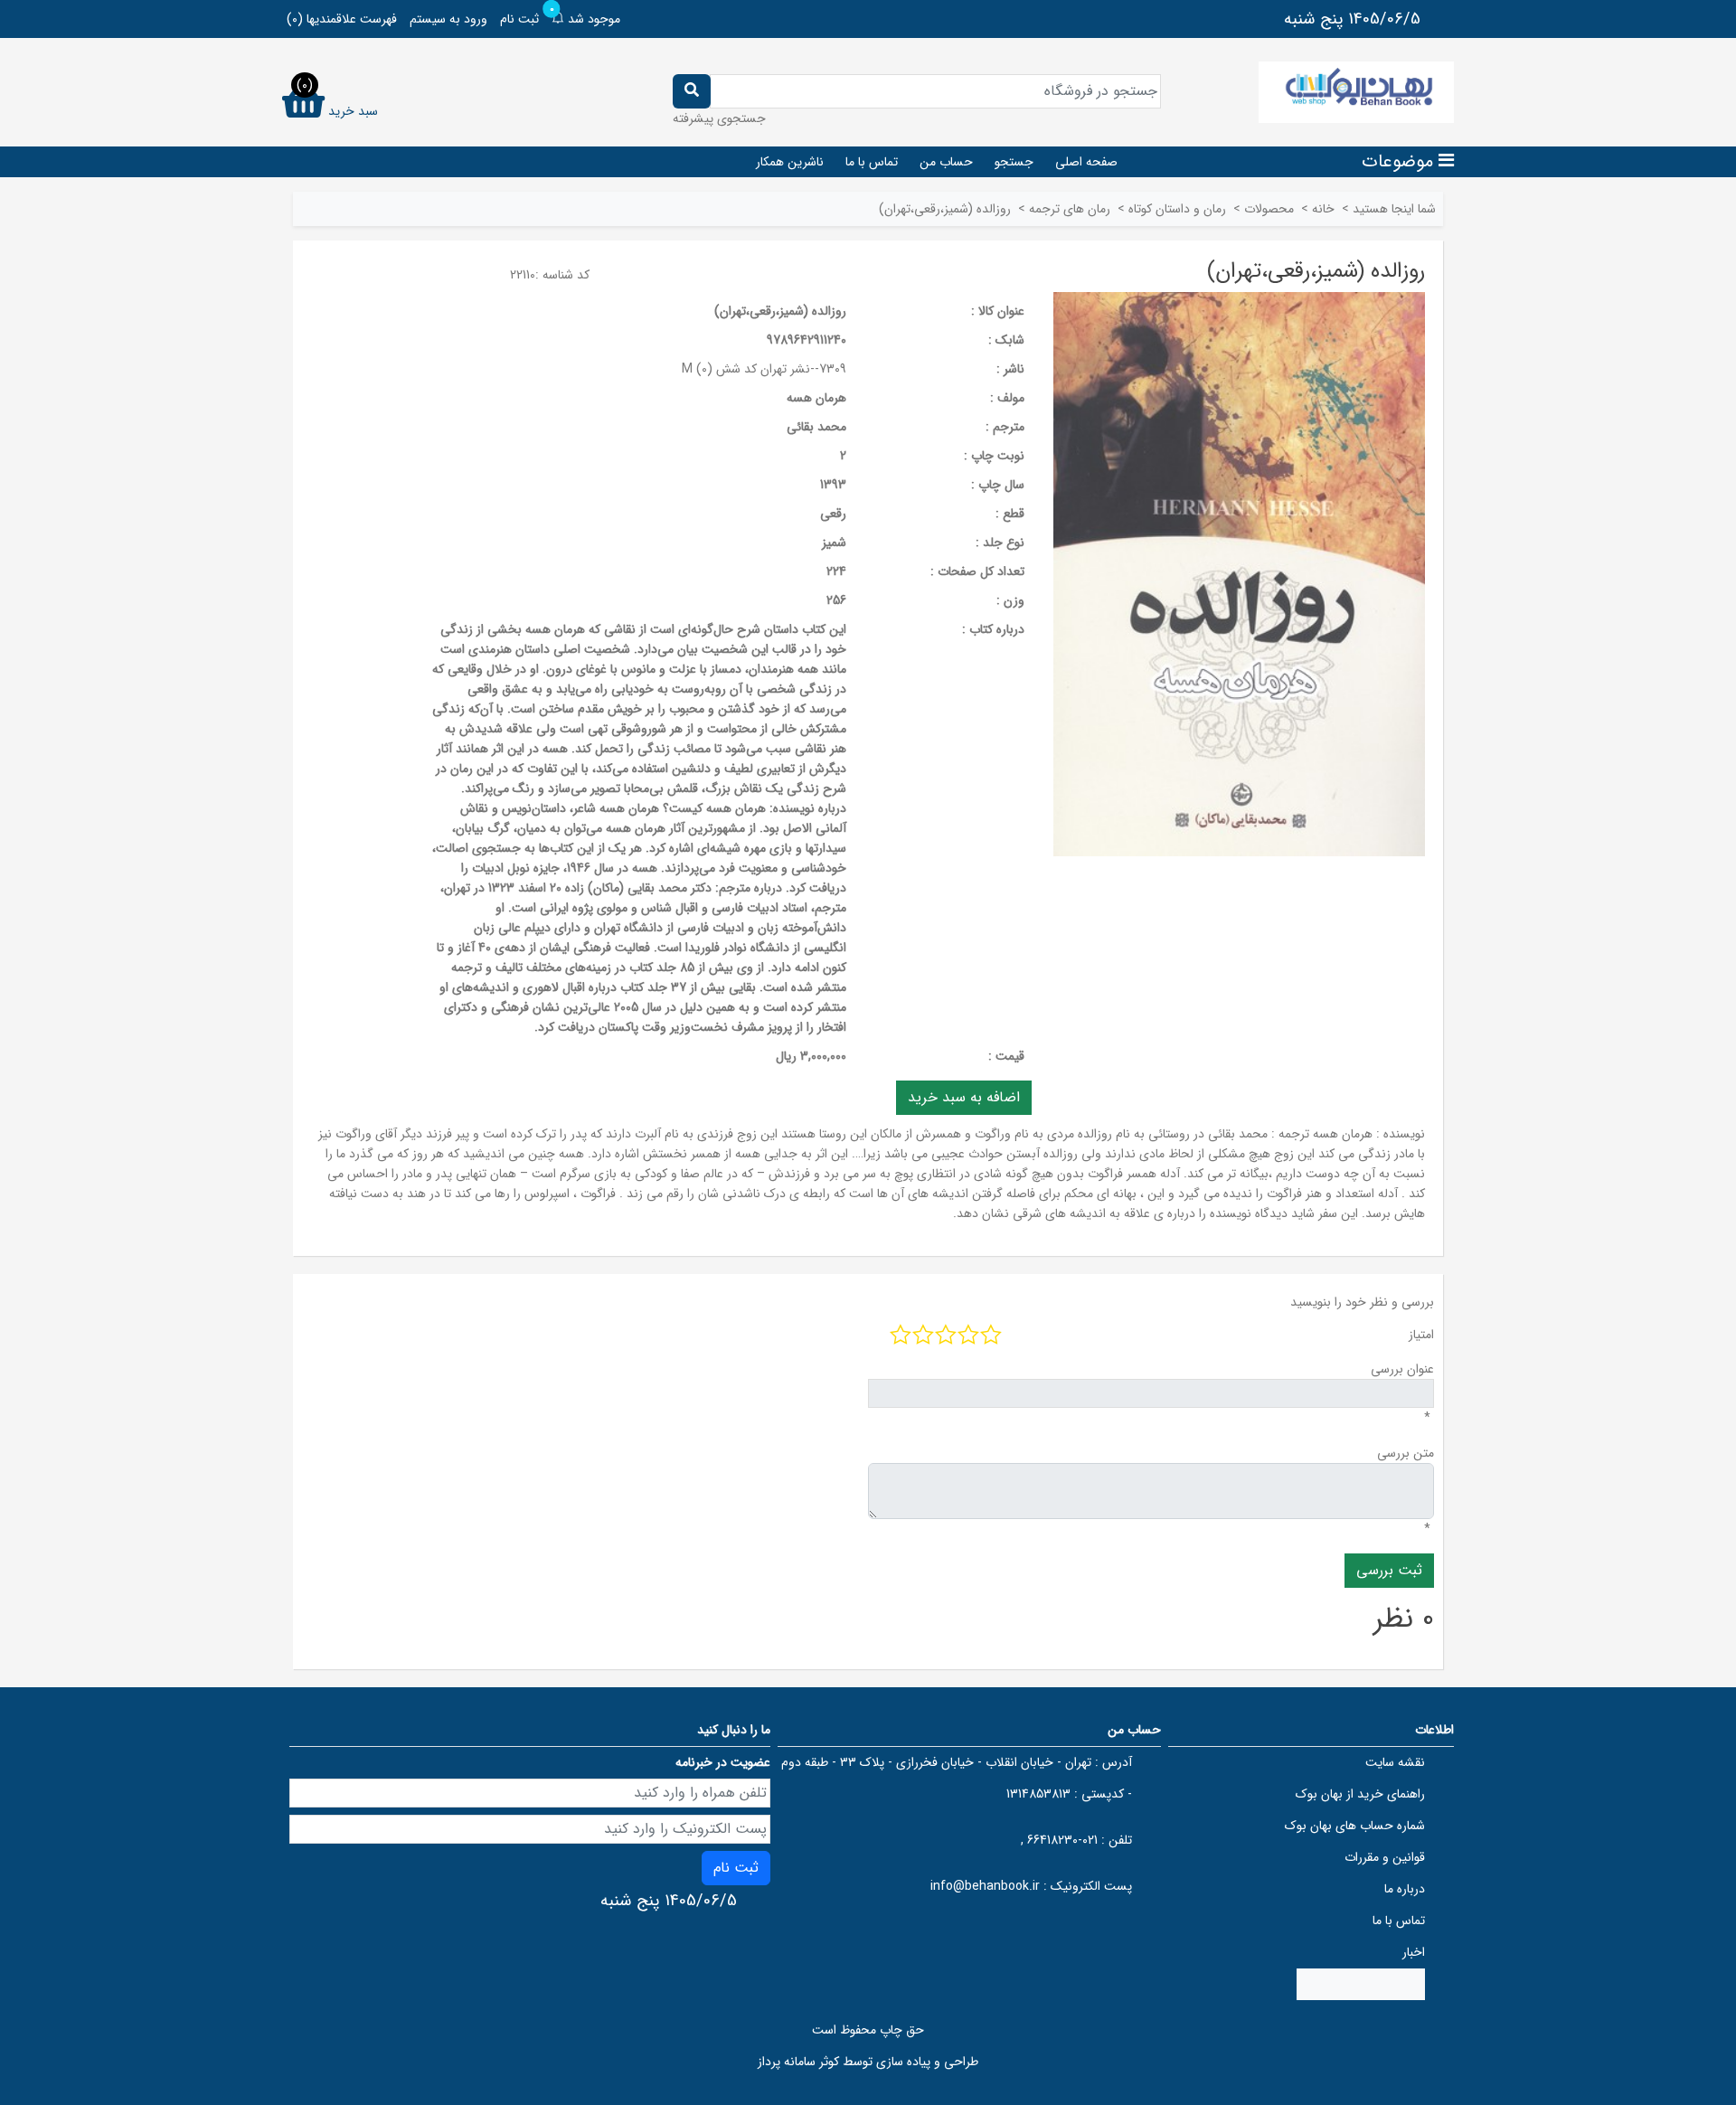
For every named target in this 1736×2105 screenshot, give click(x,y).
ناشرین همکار (790, 162)
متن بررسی (1406, 1453)
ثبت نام (519, 19)
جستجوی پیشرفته (719, 118)
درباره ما (1405, 1889)
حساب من (946, 162)
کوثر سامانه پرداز (798, 2062)
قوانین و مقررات (1385, 1857)
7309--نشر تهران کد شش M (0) (764, 369)
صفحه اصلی (1086, 162)
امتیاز (1421, 1335)
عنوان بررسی (1402, 1369)
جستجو (1014, 162)
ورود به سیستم (448, 19)
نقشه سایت (1395, 1762)
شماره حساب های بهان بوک (1355, 1826)
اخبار (1414, 1952)
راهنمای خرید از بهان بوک (1360, 1794)
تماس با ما (872, 162)
